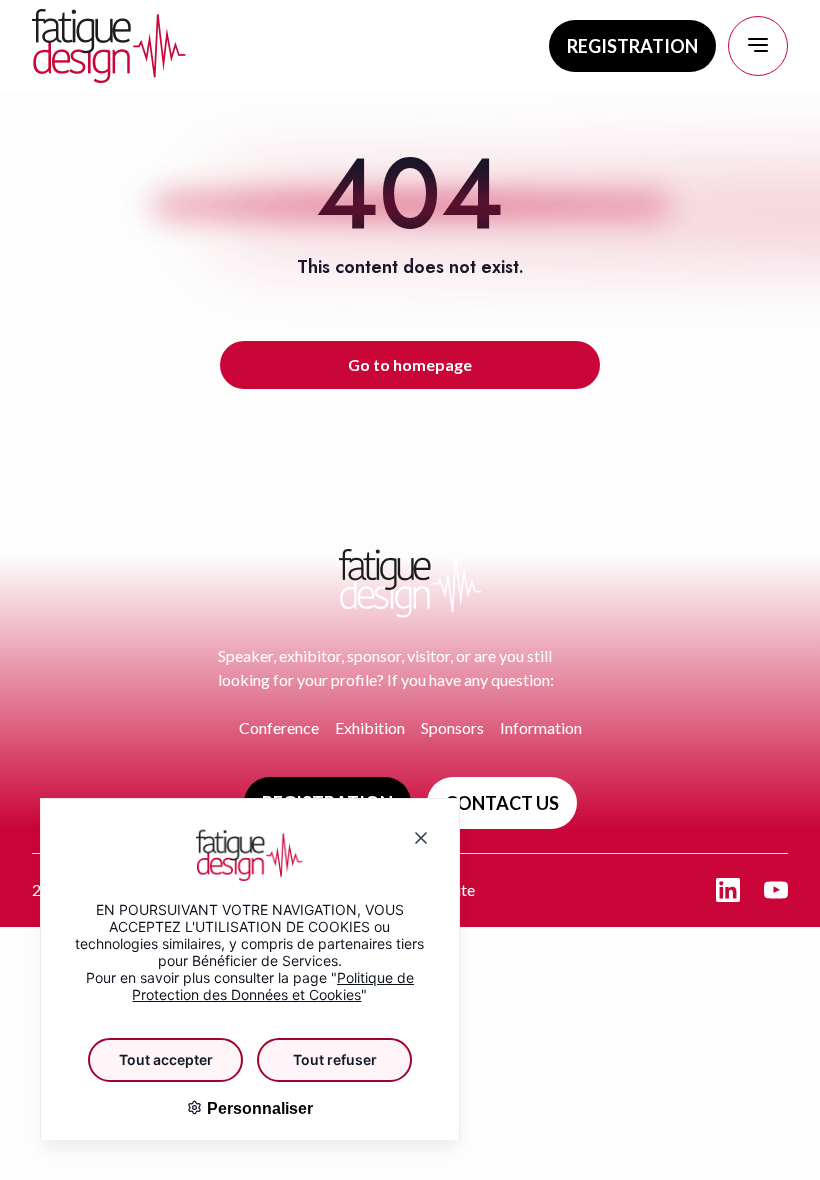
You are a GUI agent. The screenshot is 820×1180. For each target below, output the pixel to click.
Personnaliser (258, 1108)
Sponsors (452, 727)
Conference (279, 727)
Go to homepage (410, 364)
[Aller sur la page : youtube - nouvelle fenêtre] (776, 890)
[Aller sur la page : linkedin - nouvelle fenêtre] (728, 890)
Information (541, 727)
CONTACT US (502, 803)
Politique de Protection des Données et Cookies (273, 986)
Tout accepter (166, 1059)
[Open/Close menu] (758, 46)
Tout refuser (335, 1059)
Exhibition (370, 727)
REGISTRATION (632, 46)
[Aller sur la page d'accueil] (109, 46)
